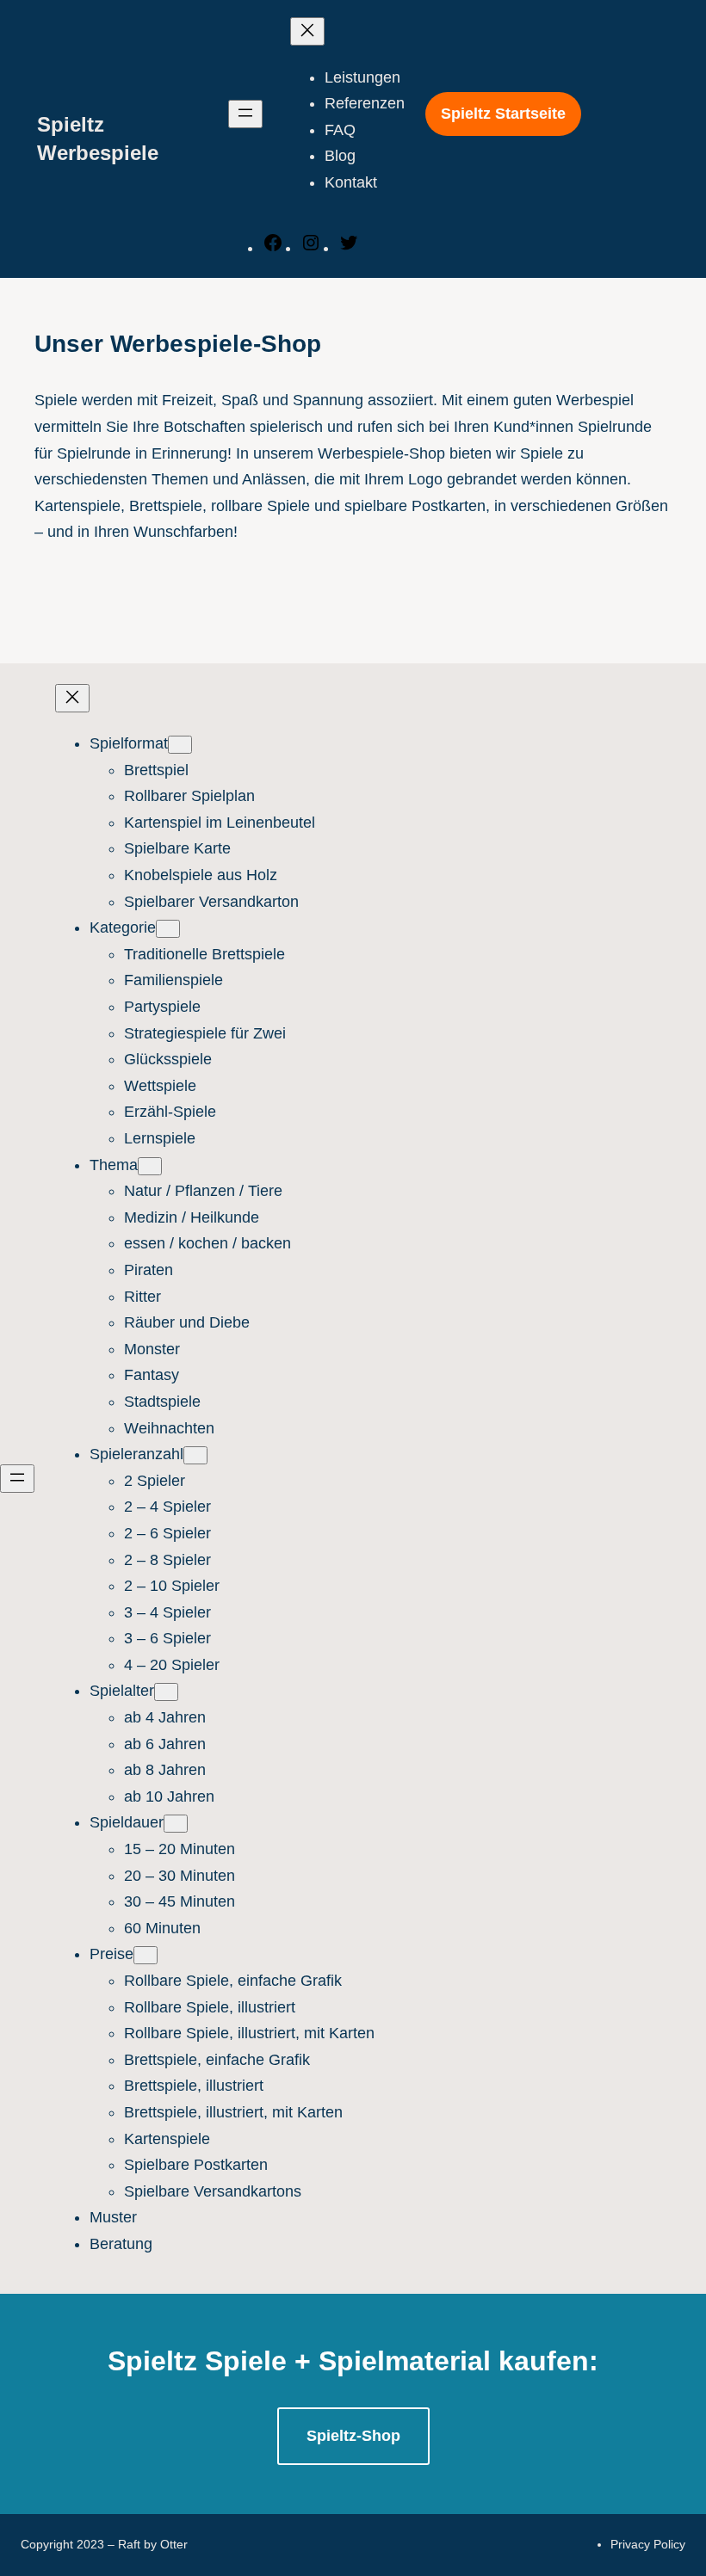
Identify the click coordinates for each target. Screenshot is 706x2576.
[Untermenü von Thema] (150, 1166)
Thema (114, 1165)
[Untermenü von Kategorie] (168, 929)
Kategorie (123, 927)
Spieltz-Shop (353, 2436)
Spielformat (129, 743)
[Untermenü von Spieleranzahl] (195, 1455)
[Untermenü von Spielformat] (180, 745)
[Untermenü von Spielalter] (166, 1692)
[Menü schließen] (307, 31)
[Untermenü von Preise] (146, 1955)
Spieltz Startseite (503, 114)
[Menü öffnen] (245, 114)
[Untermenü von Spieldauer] (176, 1824)
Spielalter (122, 1691)
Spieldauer (127, 1822)
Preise (111, 1954)
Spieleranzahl (136, 1454)
